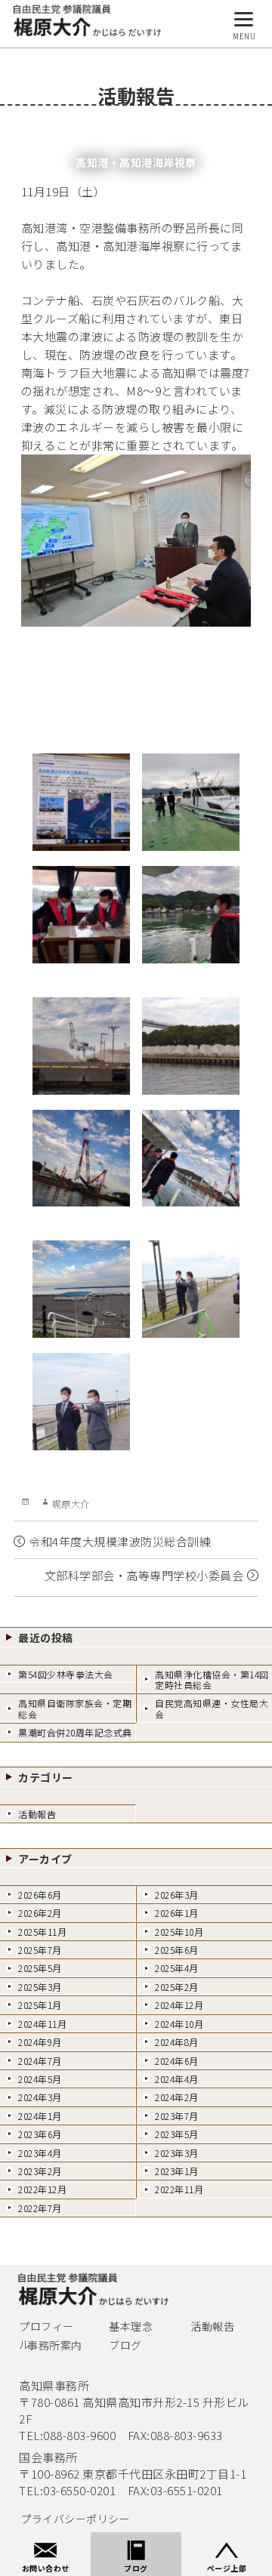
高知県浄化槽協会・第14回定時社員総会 (212, 1679)
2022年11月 (179, 2189)
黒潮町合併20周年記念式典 (75, 1732)
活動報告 (37, 1814)
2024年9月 (40, 2042)
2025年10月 (179, 1932)
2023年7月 (177, 2116)
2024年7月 (40, 2061)
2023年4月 (40, 2153)
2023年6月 (40, 2134)
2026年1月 (177, 1913)
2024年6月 (177, 2061)
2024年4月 (177, 2079)
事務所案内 (55, 2345)
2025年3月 (40, 1987)
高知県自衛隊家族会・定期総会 (75, 1708)
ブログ (125, 2345)
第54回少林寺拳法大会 (66, 1674)
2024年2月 (177, 2097)
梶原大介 (71, 1504)
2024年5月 (40, 2079)
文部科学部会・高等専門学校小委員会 (144, 1575)
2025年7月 (40, 1950)
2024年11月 (42, 2024)
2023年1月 (177, 2171)
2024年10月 (179, 2024)
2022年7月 (40, 2208)
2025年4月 (177, 1968)
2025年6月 (177, 1950)
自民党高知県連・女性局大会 (212, 1708)
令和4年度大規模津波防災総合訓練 (120, 1541)
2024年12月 (179, 2005)
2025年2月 (177, 1987)
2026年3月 (177, 1895)
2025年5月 (40, 1968)
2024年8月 (177, 2042)
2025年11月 (42, 1932)
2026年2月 (40, 1913)
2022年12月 (42, 2189)
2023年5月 (177, 2134)
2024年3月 (40, 2097)
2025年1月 (40, 2005)
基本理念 (131, 2326)
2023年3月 (177, 2153)
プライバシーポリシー (75, 2519)
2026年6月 (40, 1895)
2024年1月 (40, 2116)
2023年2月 (40, 2171)
